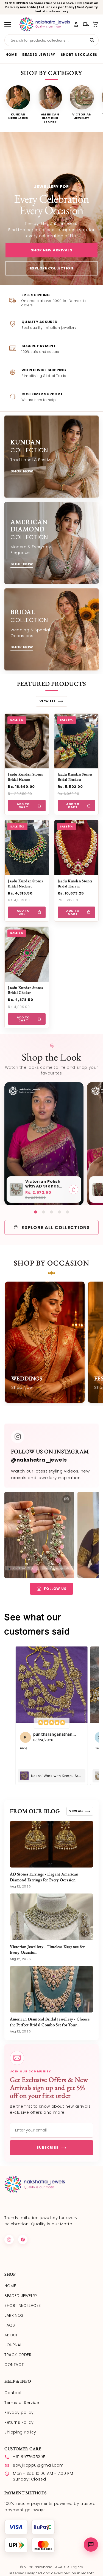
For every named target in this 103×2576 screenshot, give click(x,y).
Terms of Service (22, 2403)
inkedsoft (85, 2573)
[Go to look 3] (51, 1212)
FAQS (10, 2325)
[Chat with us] (91, 2545)
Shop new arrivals (52, 250)
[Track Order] (86, 24)
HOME (11, 55)
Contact (13, 2393)
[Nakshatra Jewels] (44, 24)
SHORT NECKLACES (79, 55)
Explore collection (51, 268)
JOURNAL (13, 2345)
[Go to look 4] (59, 1212)
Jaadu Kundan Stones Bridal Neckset (75, 777)
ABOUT (11, 2335)
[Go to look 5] (67, 1212)
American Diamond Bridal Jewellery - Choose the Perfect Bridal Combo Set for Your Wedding (50, 2025)
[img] (51, 1723)
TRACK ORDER (18, 2355)
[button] (95, 24)
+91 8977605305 (29, 2457)
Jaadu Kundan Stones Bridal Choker (25, 990)
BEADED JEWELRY (39, 55)
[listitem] (18, 104)
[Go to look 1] (36, 1212)
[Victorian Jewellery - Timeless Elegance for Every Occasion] (51, 1917)
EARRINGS (14, 2315)
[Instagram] (9, 2240)
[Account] (76, 24)
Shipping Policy (20, 2432)
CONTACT (14, 2365)
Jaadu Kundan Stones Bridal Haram (25, 777)
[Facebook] (23, 2240)
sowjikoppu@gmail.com (38, 2465)
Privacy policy (19, 2412)
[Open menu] (10, 24)
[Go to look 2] (44, 1212)
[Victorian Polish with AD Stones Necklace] (16, 1190)
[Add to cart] (73, 1190)
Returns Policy (19, 2422)
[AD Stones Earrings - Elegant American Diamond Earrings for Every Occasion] (51, 1844)
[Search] (92, 40)
